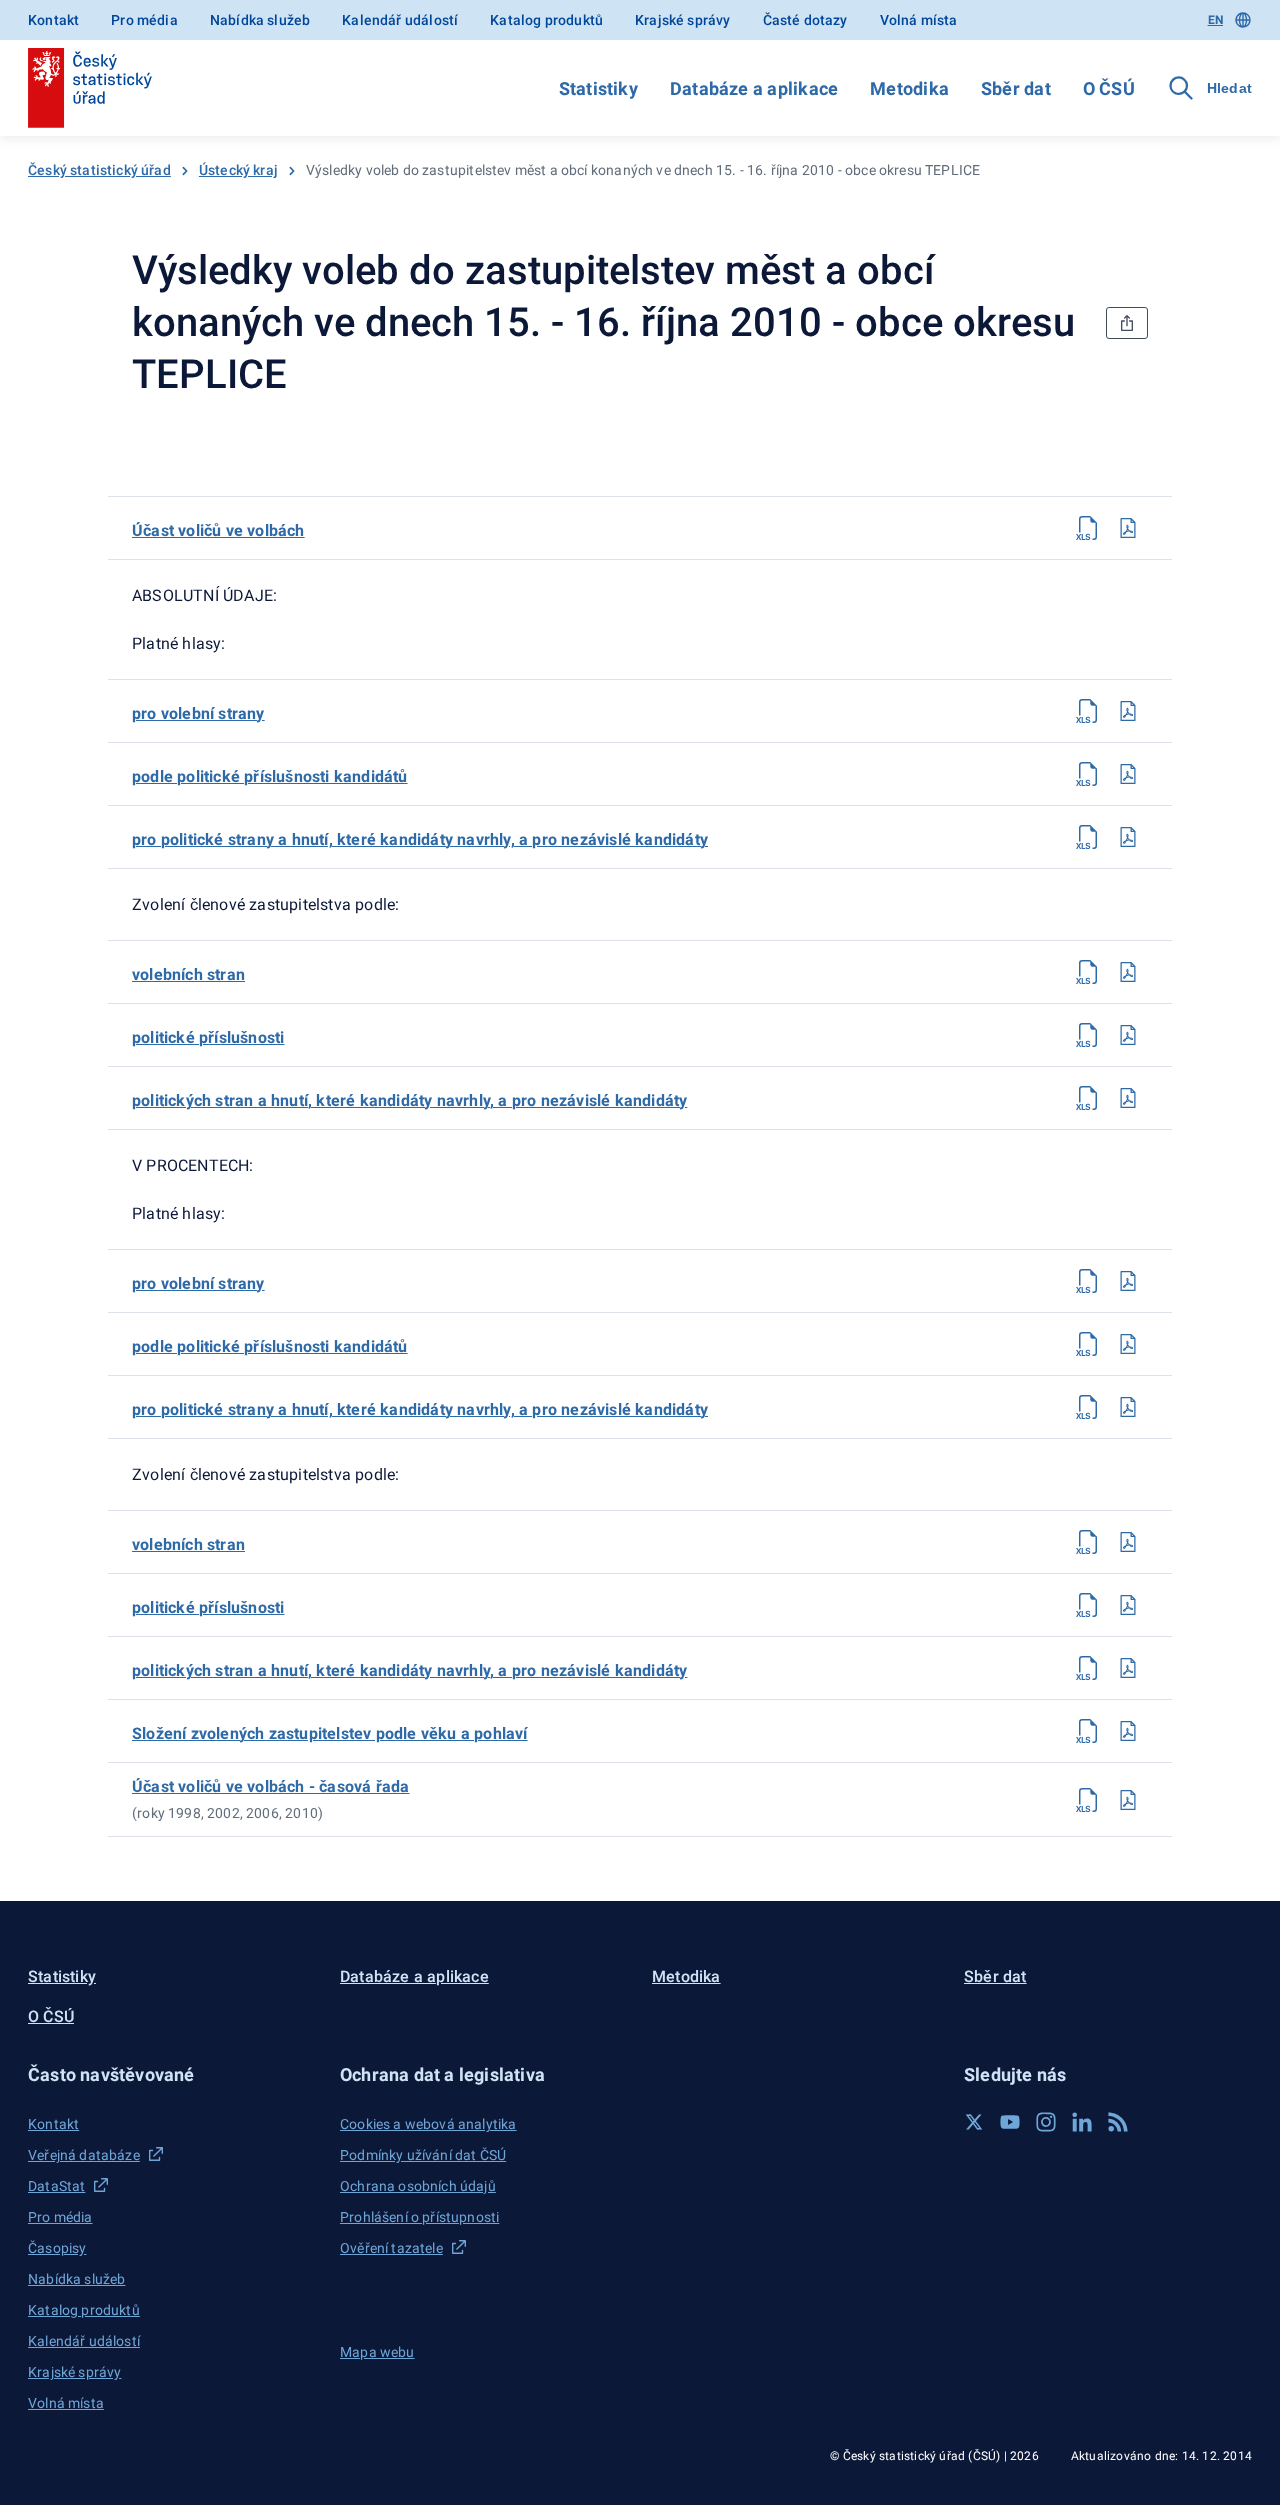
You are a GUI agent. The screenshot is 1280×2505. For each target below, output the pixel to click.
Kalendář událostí (400, 20)
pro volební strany (198, 713)
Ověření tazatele (391, 2248)
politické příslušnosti (208, 1037)
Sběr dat (1016, 88)
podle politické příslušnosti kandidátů (270, 776)
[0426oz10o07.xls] (1088, 1098)
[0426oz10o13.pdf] (1128, 1668)
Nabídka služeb (260, 20)
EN (1215, 20)
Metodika (909, 88)
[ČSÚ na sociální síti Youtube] (1010, 2122)
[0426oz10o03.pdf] (1128, 774)
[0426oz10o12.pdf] (1128, 1605)
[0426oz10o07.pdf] (1128, 1098)
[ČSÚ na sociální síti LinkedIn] (1082, 2122)
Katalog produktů (546, 20)
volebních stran (188, 974)
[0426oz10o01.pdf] (1128, 528)
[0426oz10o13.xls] (1088, 1668)
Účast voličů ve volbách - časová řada (270, 1786)
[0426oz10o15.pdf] (1128, 1800)
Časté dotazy (805, 20)
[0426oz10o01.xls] (1088, 528)
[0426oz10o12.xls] (1088, 1605)
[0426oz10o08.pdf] (1128, 1281)
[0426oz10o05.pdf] (1128, 972)
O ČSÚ (1109, 88)
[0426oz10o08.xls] (1088, 1281)
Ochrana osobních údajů (418, 2186)
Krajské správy (682, 20)
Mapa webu (377, 2352)
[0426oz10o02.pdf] (1128, 711)
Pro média (144, 20)
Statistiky (598, 88)
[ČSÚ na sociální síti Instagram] (1046, 2122)
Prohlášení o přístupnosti (419, 2217)
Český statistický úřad (99, 170)
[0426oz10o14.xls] (1088, 1731)
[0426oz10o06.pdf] (1128, 1035)
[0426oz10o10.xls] (1088, 1407)
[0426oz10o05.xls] (1088, 972)
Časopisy (57, 2248)
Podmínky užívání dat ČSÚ (423, 2155)
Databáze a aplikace (754, 88)
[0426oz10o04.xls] (1088, 837)
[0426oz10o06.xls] (1088, 1035)
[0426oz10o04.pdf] (1128, 837)
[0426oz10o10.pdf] (1128, 1407)
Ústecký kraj (238, 170)
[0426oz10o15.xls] (1088, 1800)
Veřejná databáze (84, 2155)
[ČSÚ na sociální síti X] (974, 2122)
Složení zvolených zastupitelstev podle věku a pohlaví (330, 1733)
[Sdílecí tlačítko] (1127, 323)
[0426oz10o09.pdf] (1128, 1344)
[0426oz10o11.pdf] (1128, 1542)
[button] (172, 2074)
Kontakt (53, 20)
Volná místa (919, 20)
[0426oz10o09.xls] (1088, 1344)
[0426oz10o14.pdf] (1128, 1731)
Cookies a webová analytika (428, 2124)
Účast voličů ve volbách (218, 530)
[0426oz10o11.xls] (1088, 1542)
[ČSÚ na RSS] (1118, 2122)
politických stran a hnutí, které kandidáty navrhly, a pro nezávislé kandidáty (409, 1100)
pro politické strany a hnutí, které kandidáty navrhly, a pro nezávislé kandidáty (420, 839)
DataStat (56, 2186)
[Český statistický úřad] (90, 88)
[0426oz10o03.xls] (1088, 774)
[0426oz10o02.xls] (1088, 711)
